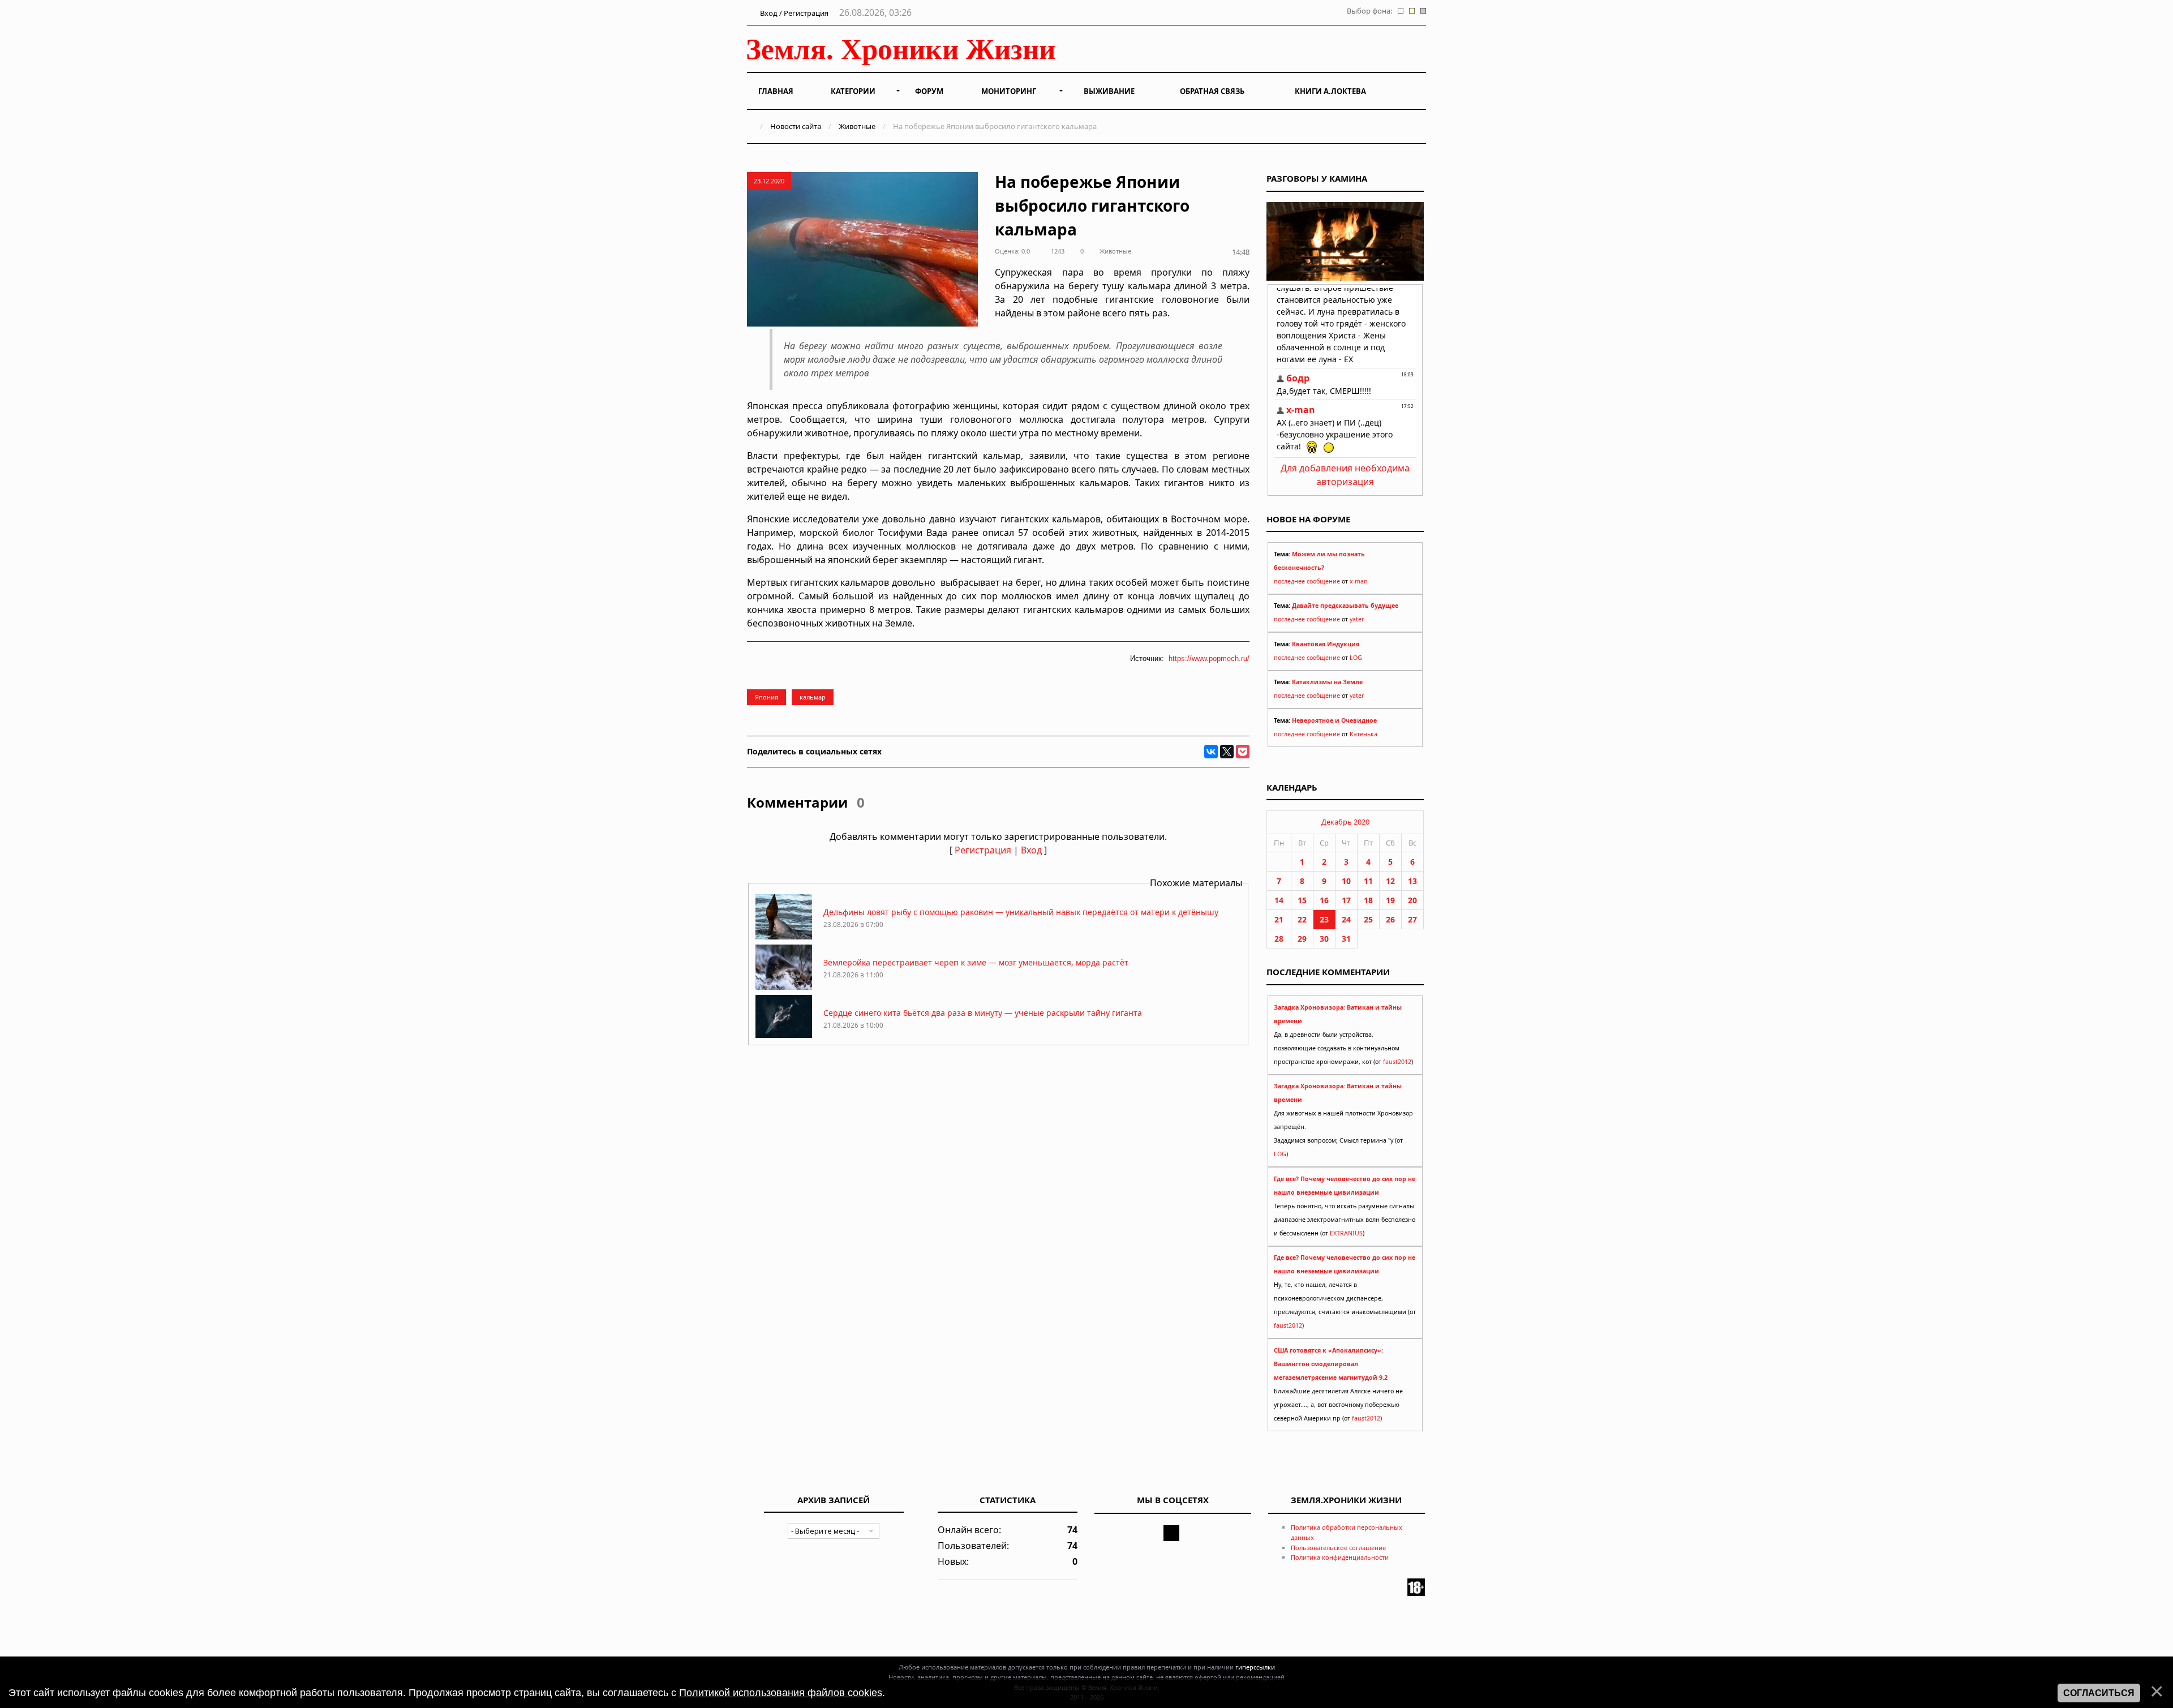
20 (1412, 900)
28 (1279, 939)
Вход (1031, 850)
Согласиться (2099, 1693)
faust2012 (1397, 1062)
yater (1357, 619)
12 (1390, 881)
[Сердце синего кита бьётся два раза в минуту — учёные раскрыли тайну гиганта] (784, 1037)
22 (1302, 919)
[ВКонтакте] (1211, 752)
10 (1346, 881)
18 (1368, 900)
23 (1324, 919)
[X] (1227, 752)
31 (1346, 939)
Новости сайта (796, 126)
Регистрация (983, 850)
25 (1368, 919)
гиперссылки (1255, 1667)
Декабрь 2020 (1345, 822)
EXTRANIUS (1346, 1233)
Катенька (1364, 734)
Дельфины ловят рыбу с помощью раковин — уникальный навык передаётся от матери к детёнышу (1021, 912)
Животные (857, 126)
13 (1412, 881)
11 (1368, 881)
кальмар (813, 697)
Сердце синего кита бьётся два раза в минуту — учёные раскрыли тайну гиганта (983, 1013)
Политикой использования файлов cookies (781, 1693)
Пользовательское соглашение (1338, 1548)
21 (1279, 919)
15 (1302, 900)
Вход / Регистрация (793, 13)
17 (1346, 900)
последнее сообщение (1307, 581)
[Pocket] (1243, 752)
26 (1390, 919)
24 (1346, 919)
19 (1390, 900)
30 (1324, 939)
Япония (766, 697)
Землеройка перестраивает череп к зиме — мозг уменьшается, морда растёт (976, 962)
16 (1324, 900)
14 (1279, 900)
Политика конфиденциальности (1340, 1557)
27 (1412, 919)
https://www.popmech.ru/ (1209, 658)
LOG (1356, 658)
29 (1302, 939)
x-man (1359, 581)
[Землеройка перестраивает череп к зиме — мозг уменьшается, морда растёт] (784, 987)
